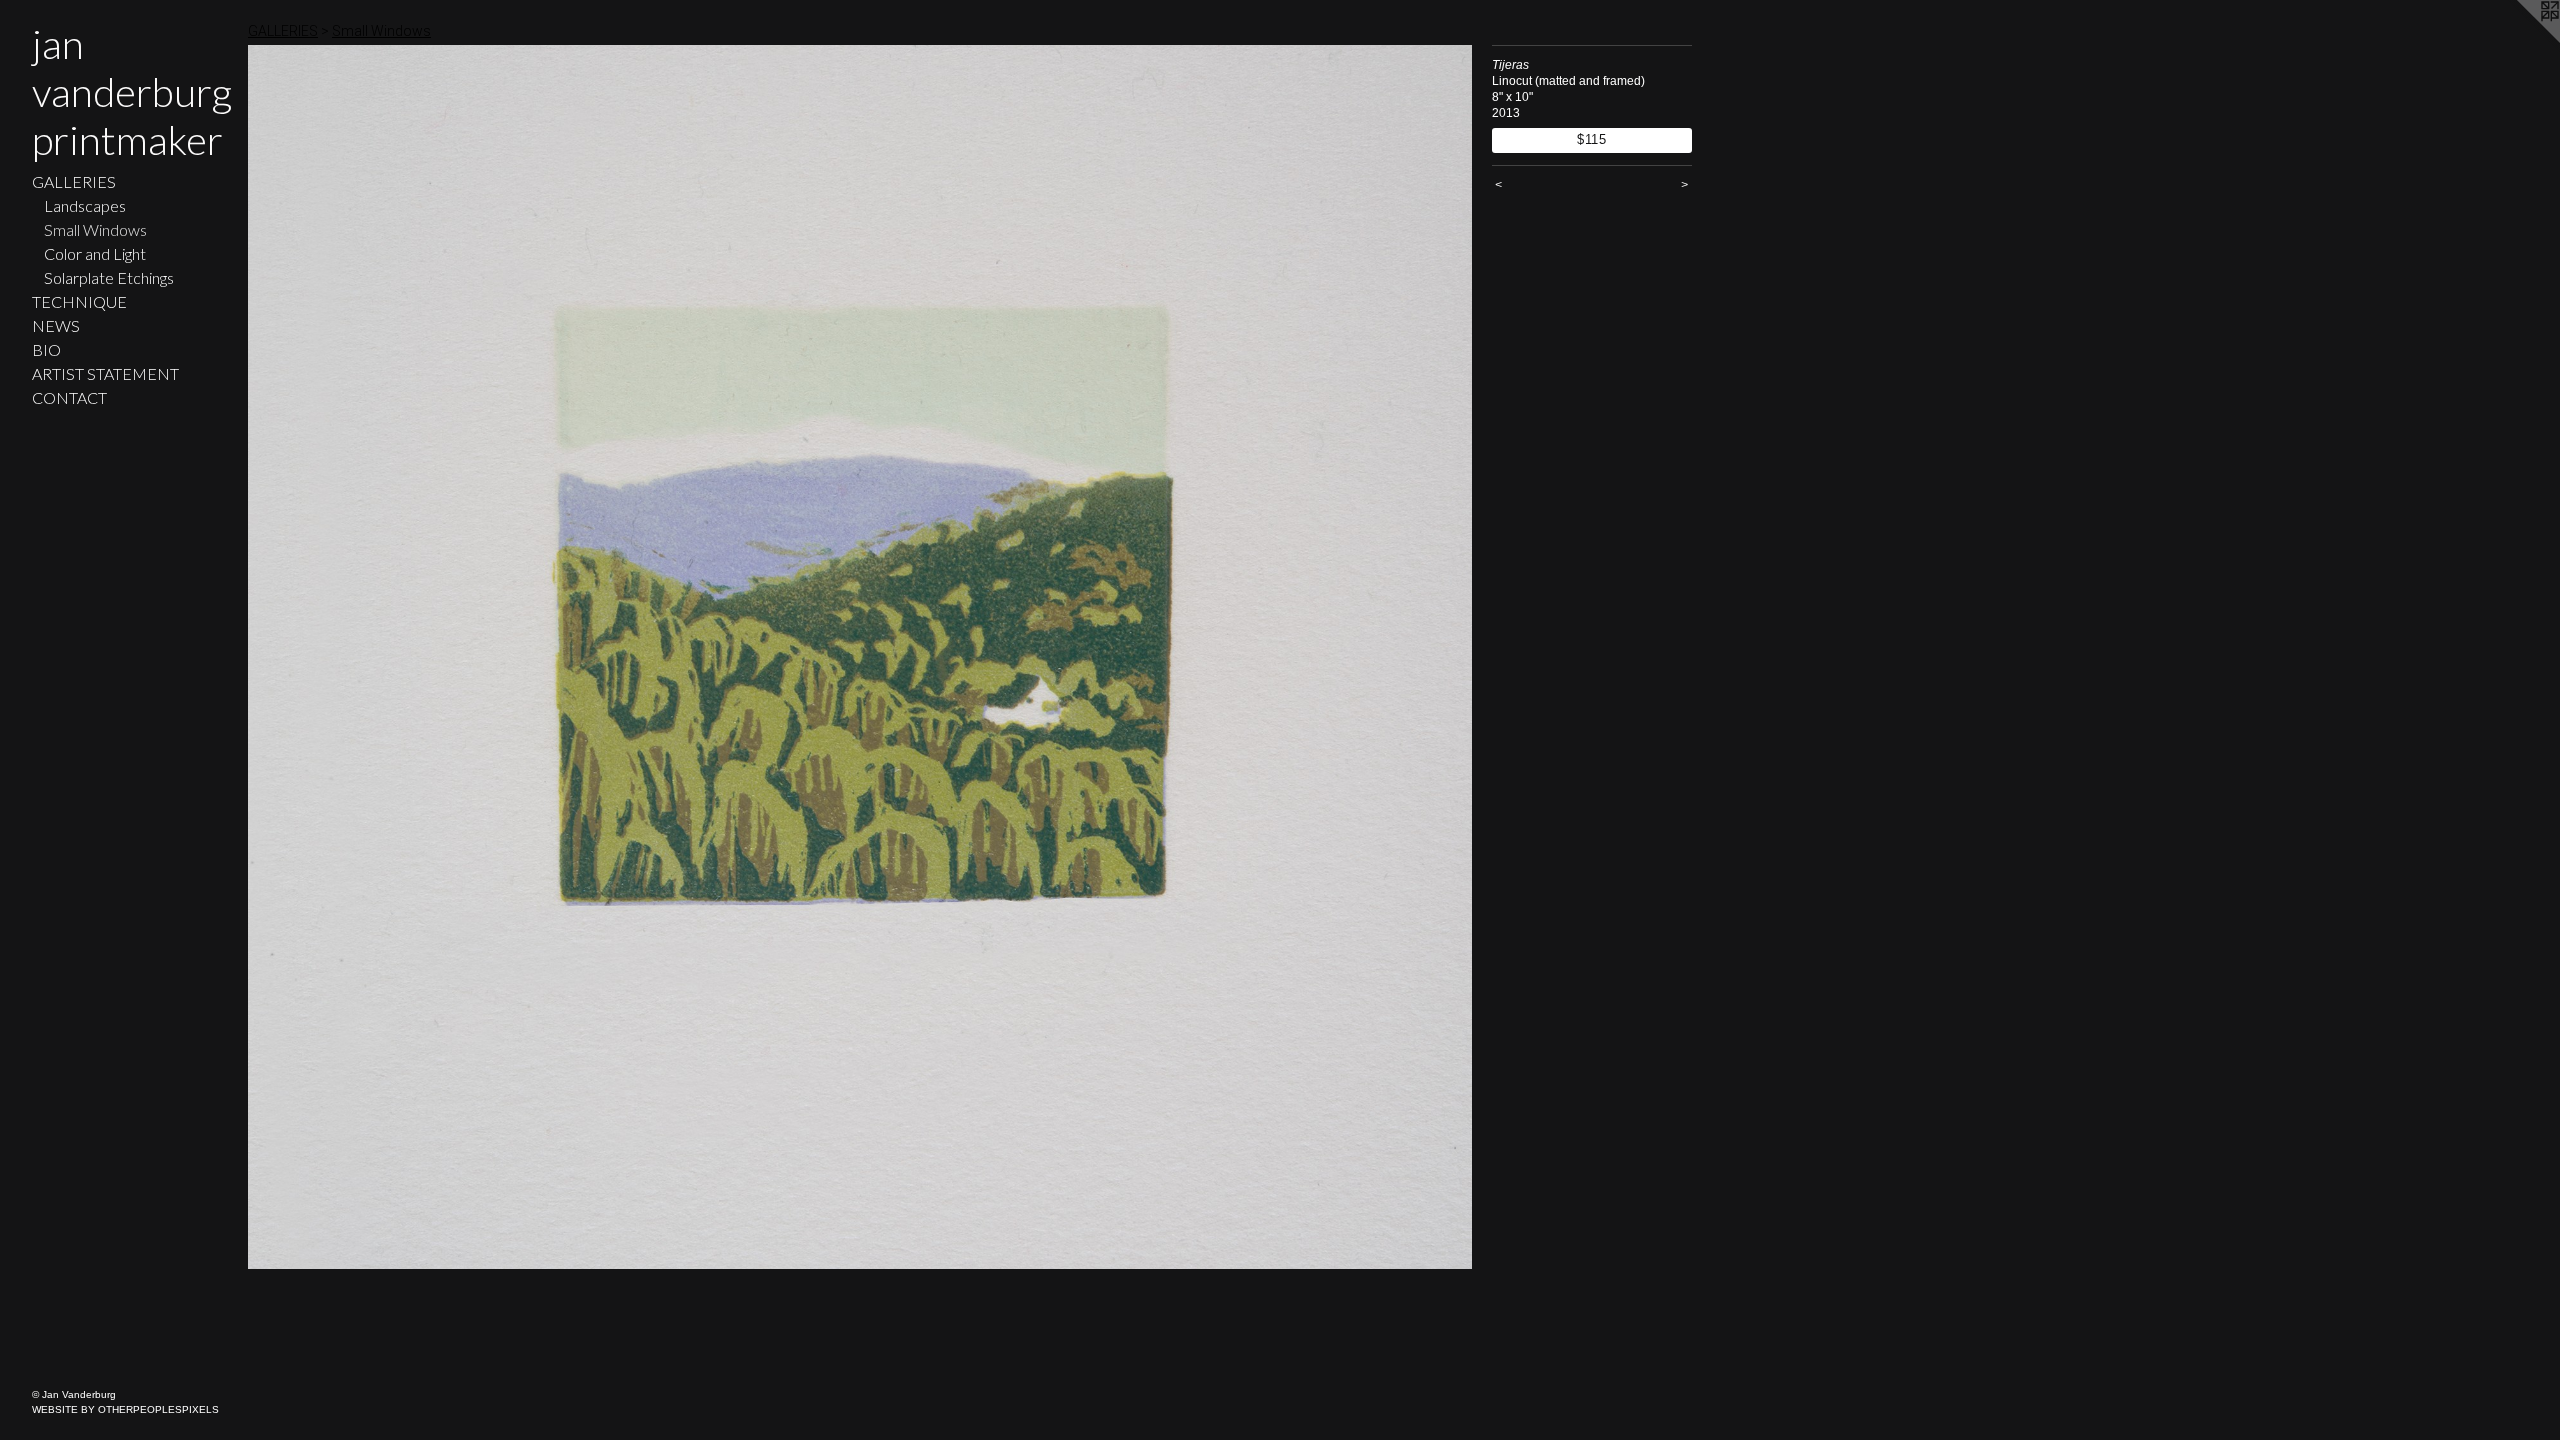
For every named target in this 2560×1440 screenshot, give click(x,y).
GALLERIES (74, 181)
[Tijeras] (860, 657)
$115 (1592, 139)
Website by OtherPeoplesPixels (125, 1409)
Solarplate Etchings (109, 277)
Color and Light (95, 253)
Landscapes (85, 205)
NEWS (56, 325)
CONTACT (69, 397)
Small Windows (95, 229)
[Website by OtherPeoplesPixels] (2520, 40)
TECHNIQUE (79, 301)
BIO (46, 349)
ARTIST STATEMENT (105, 373)
